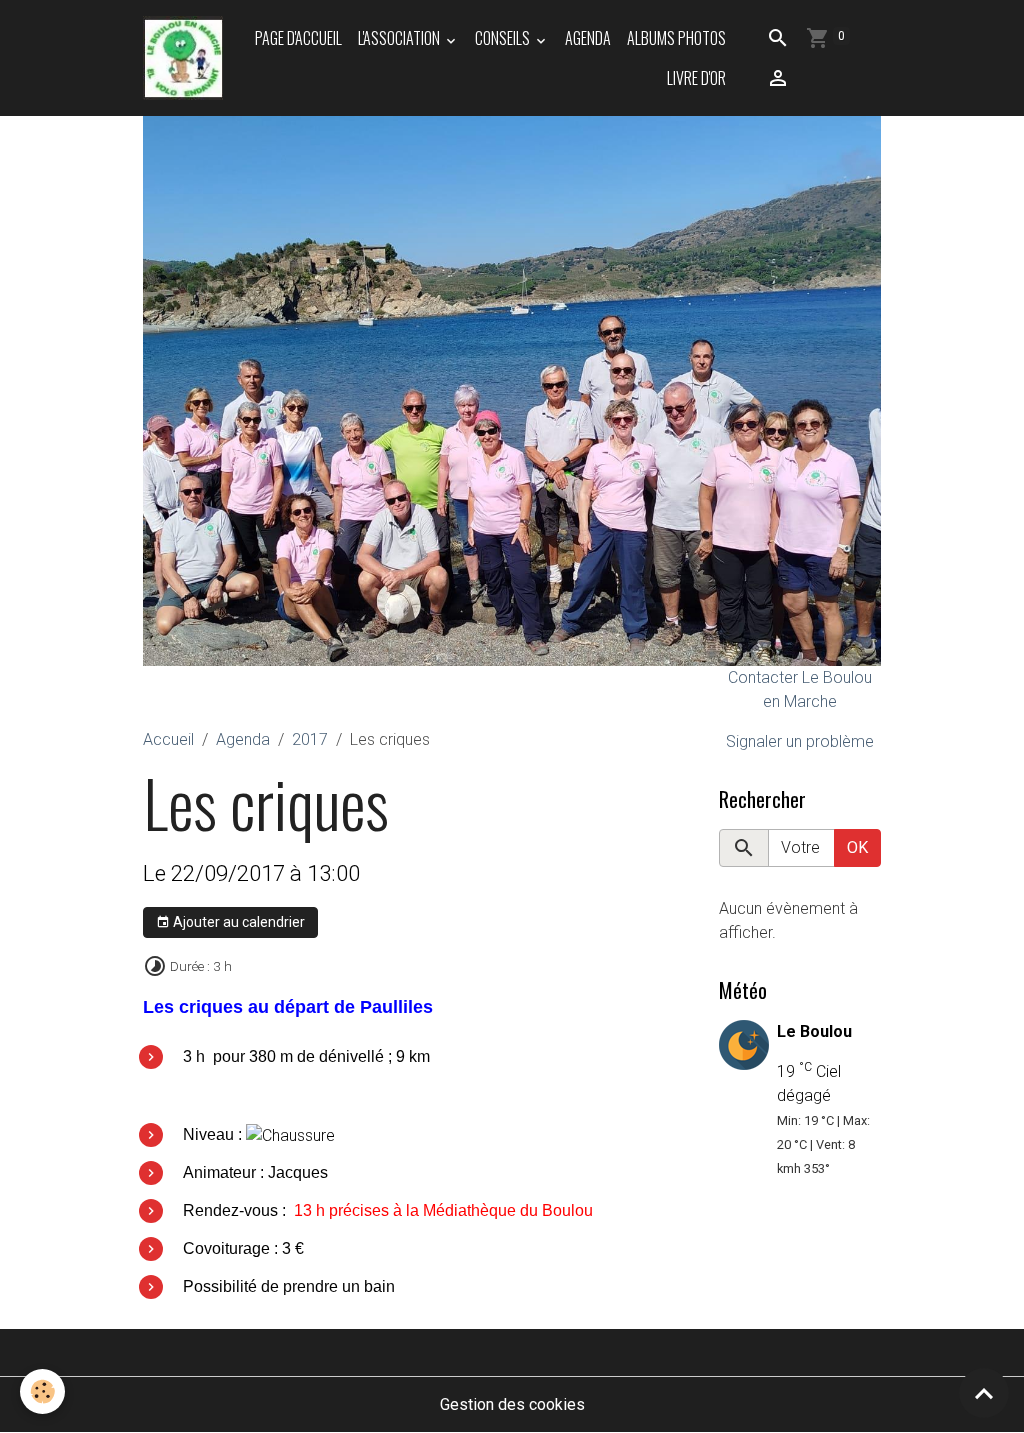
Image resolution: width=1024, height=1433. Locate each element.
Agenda (588, 38)
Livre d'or (696, 78)
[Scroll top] (984, 1393)
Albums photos (676, 38)
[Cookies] (42, 1391)
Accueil (168, 739)
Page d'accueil (298, 38)
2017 (310, 739)
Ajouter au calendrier (237, 922)
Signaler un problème (800, 741)
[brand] (183, 58)
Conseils (504, 38)
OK (857, 847)
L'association (400, 38)
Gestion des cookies (512, 1404)
